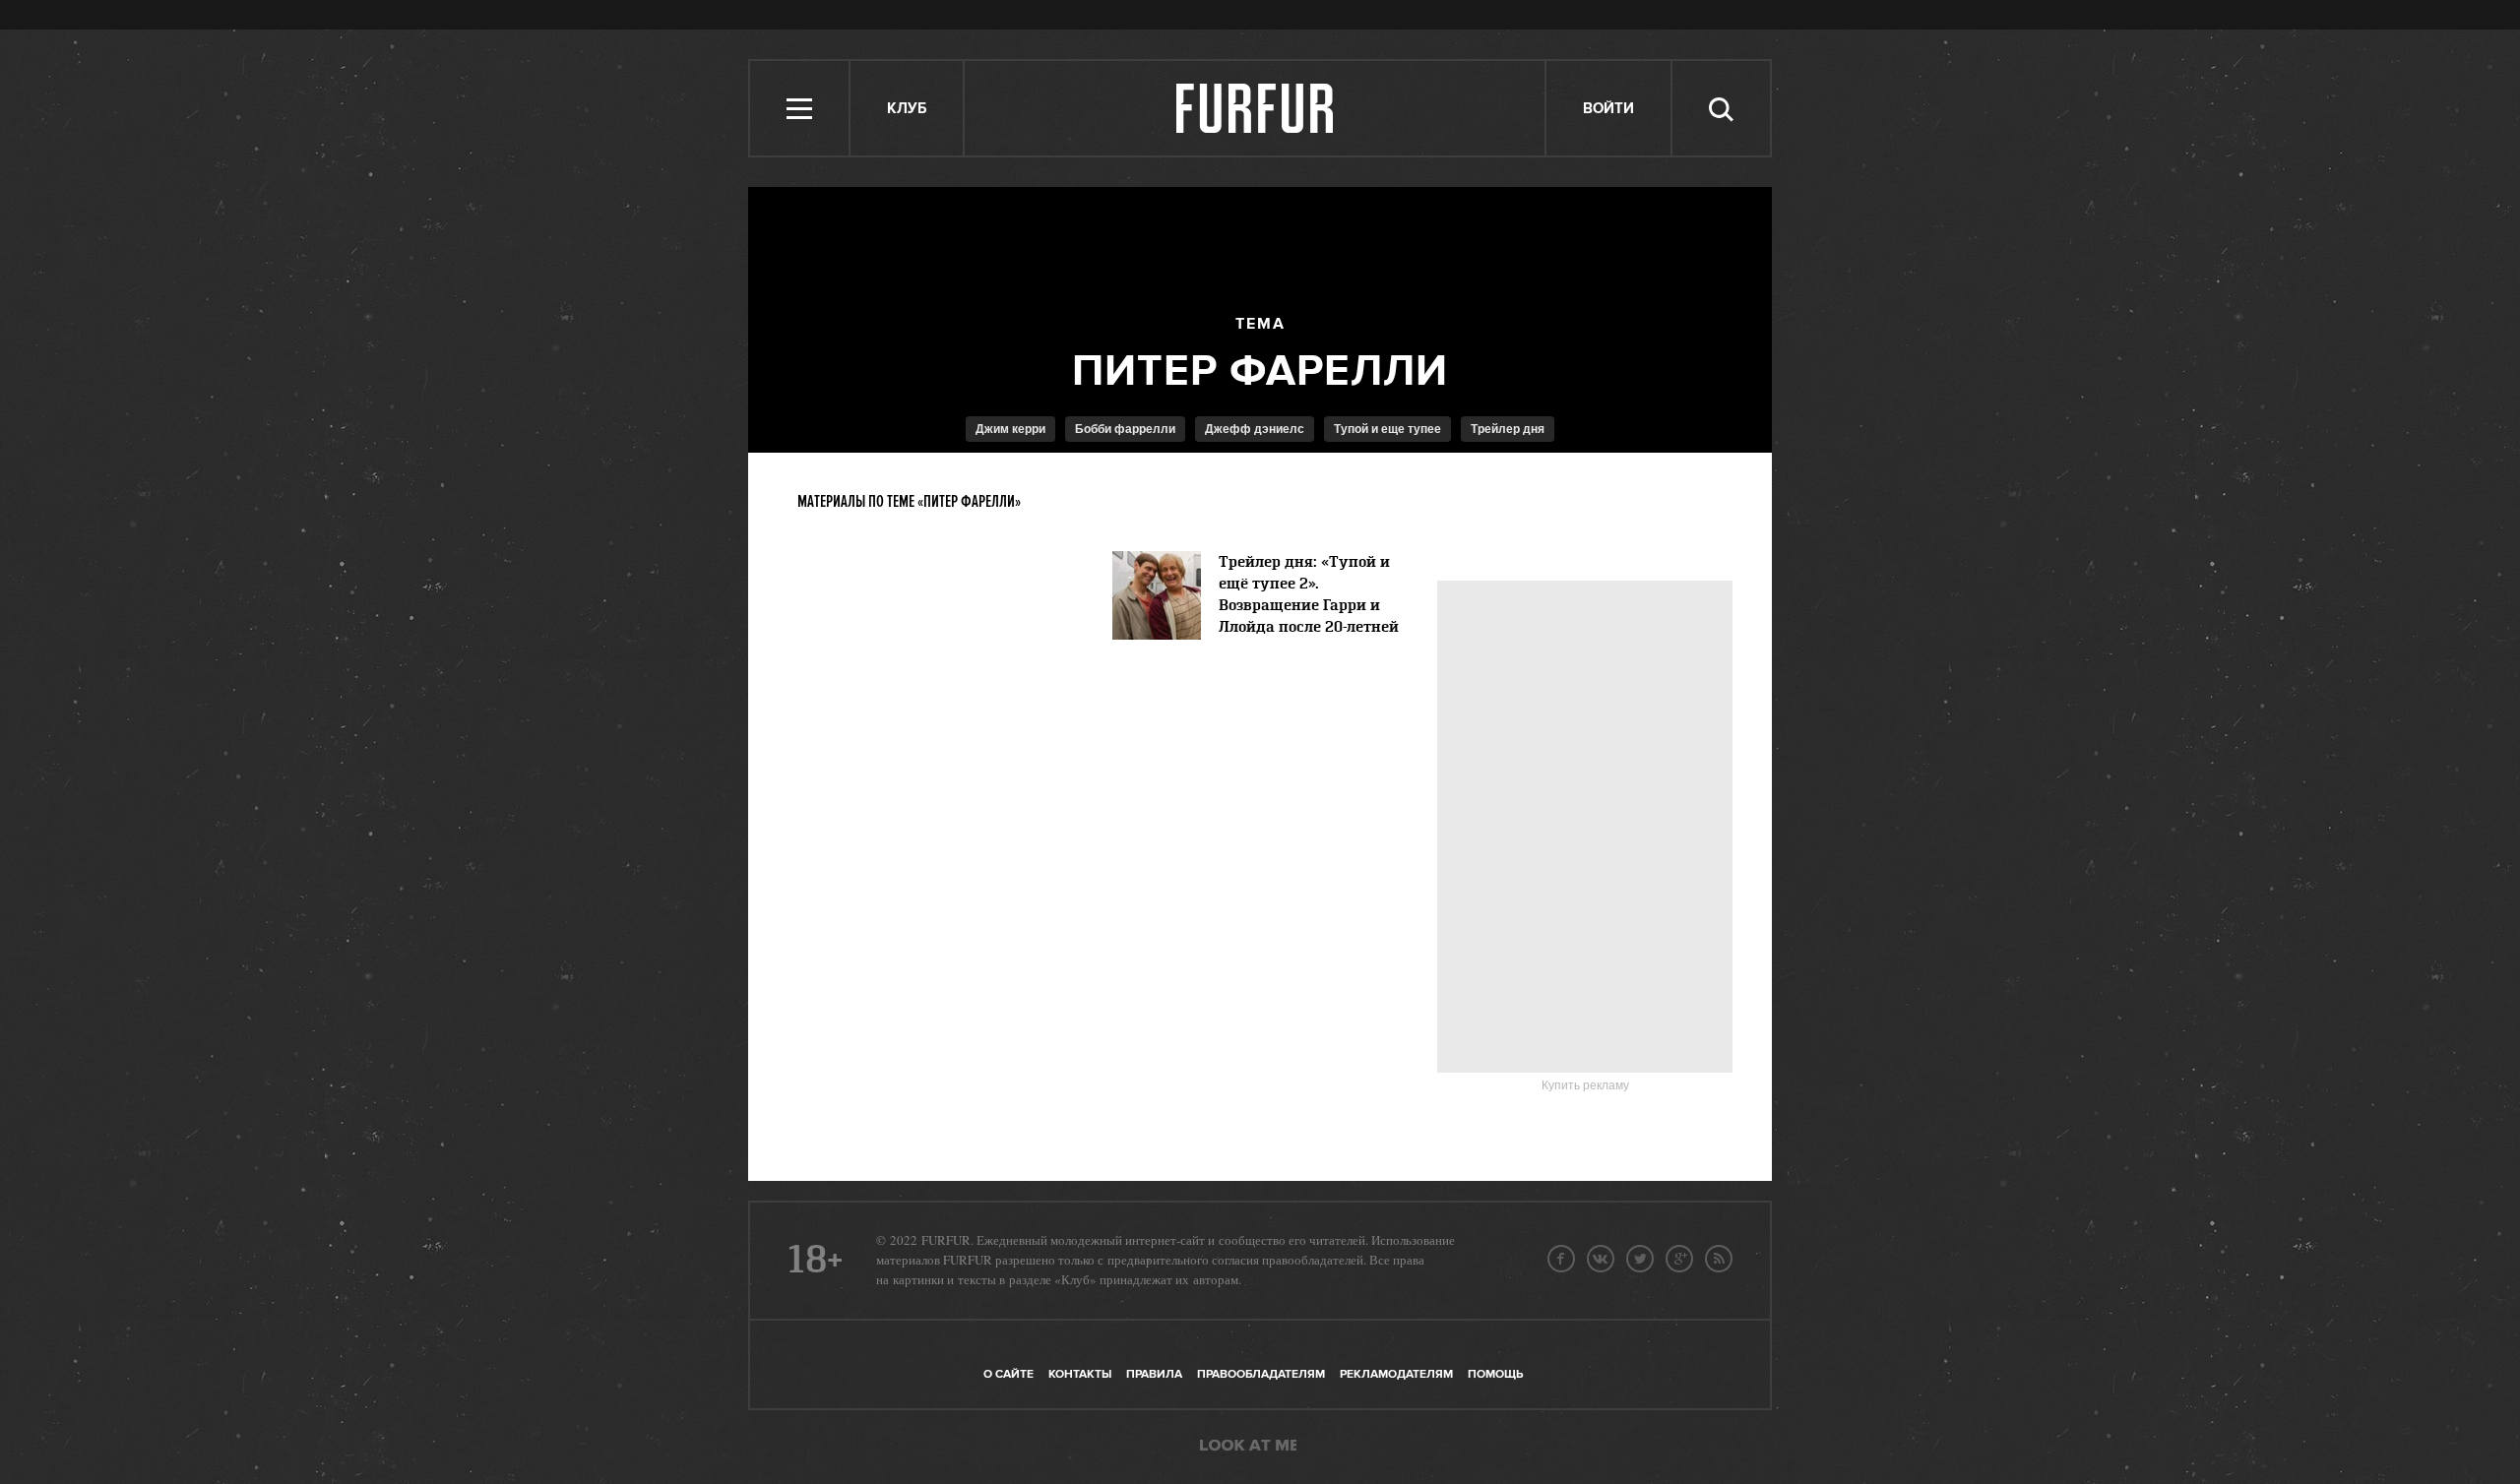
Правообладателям (1261, 1374)
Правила (1154, 1374)
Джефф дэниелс (1255, 429)
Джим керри (1010, 429)
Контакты (1080, 1374)
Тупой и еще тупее (1387, 429)
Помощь (1495, 1374)
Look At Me (1248, 1447)
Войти (1608, 109)
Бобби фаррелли (1125, 429)
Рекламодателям (1396, 1374)
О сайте (1008, 1374)
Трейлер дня (1508, 429)
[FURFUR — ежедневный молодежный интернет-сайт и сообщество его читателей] (1256, 108)
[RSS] (1719, 1259)
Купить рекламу (1585, 1085)
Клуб (907, 109)
